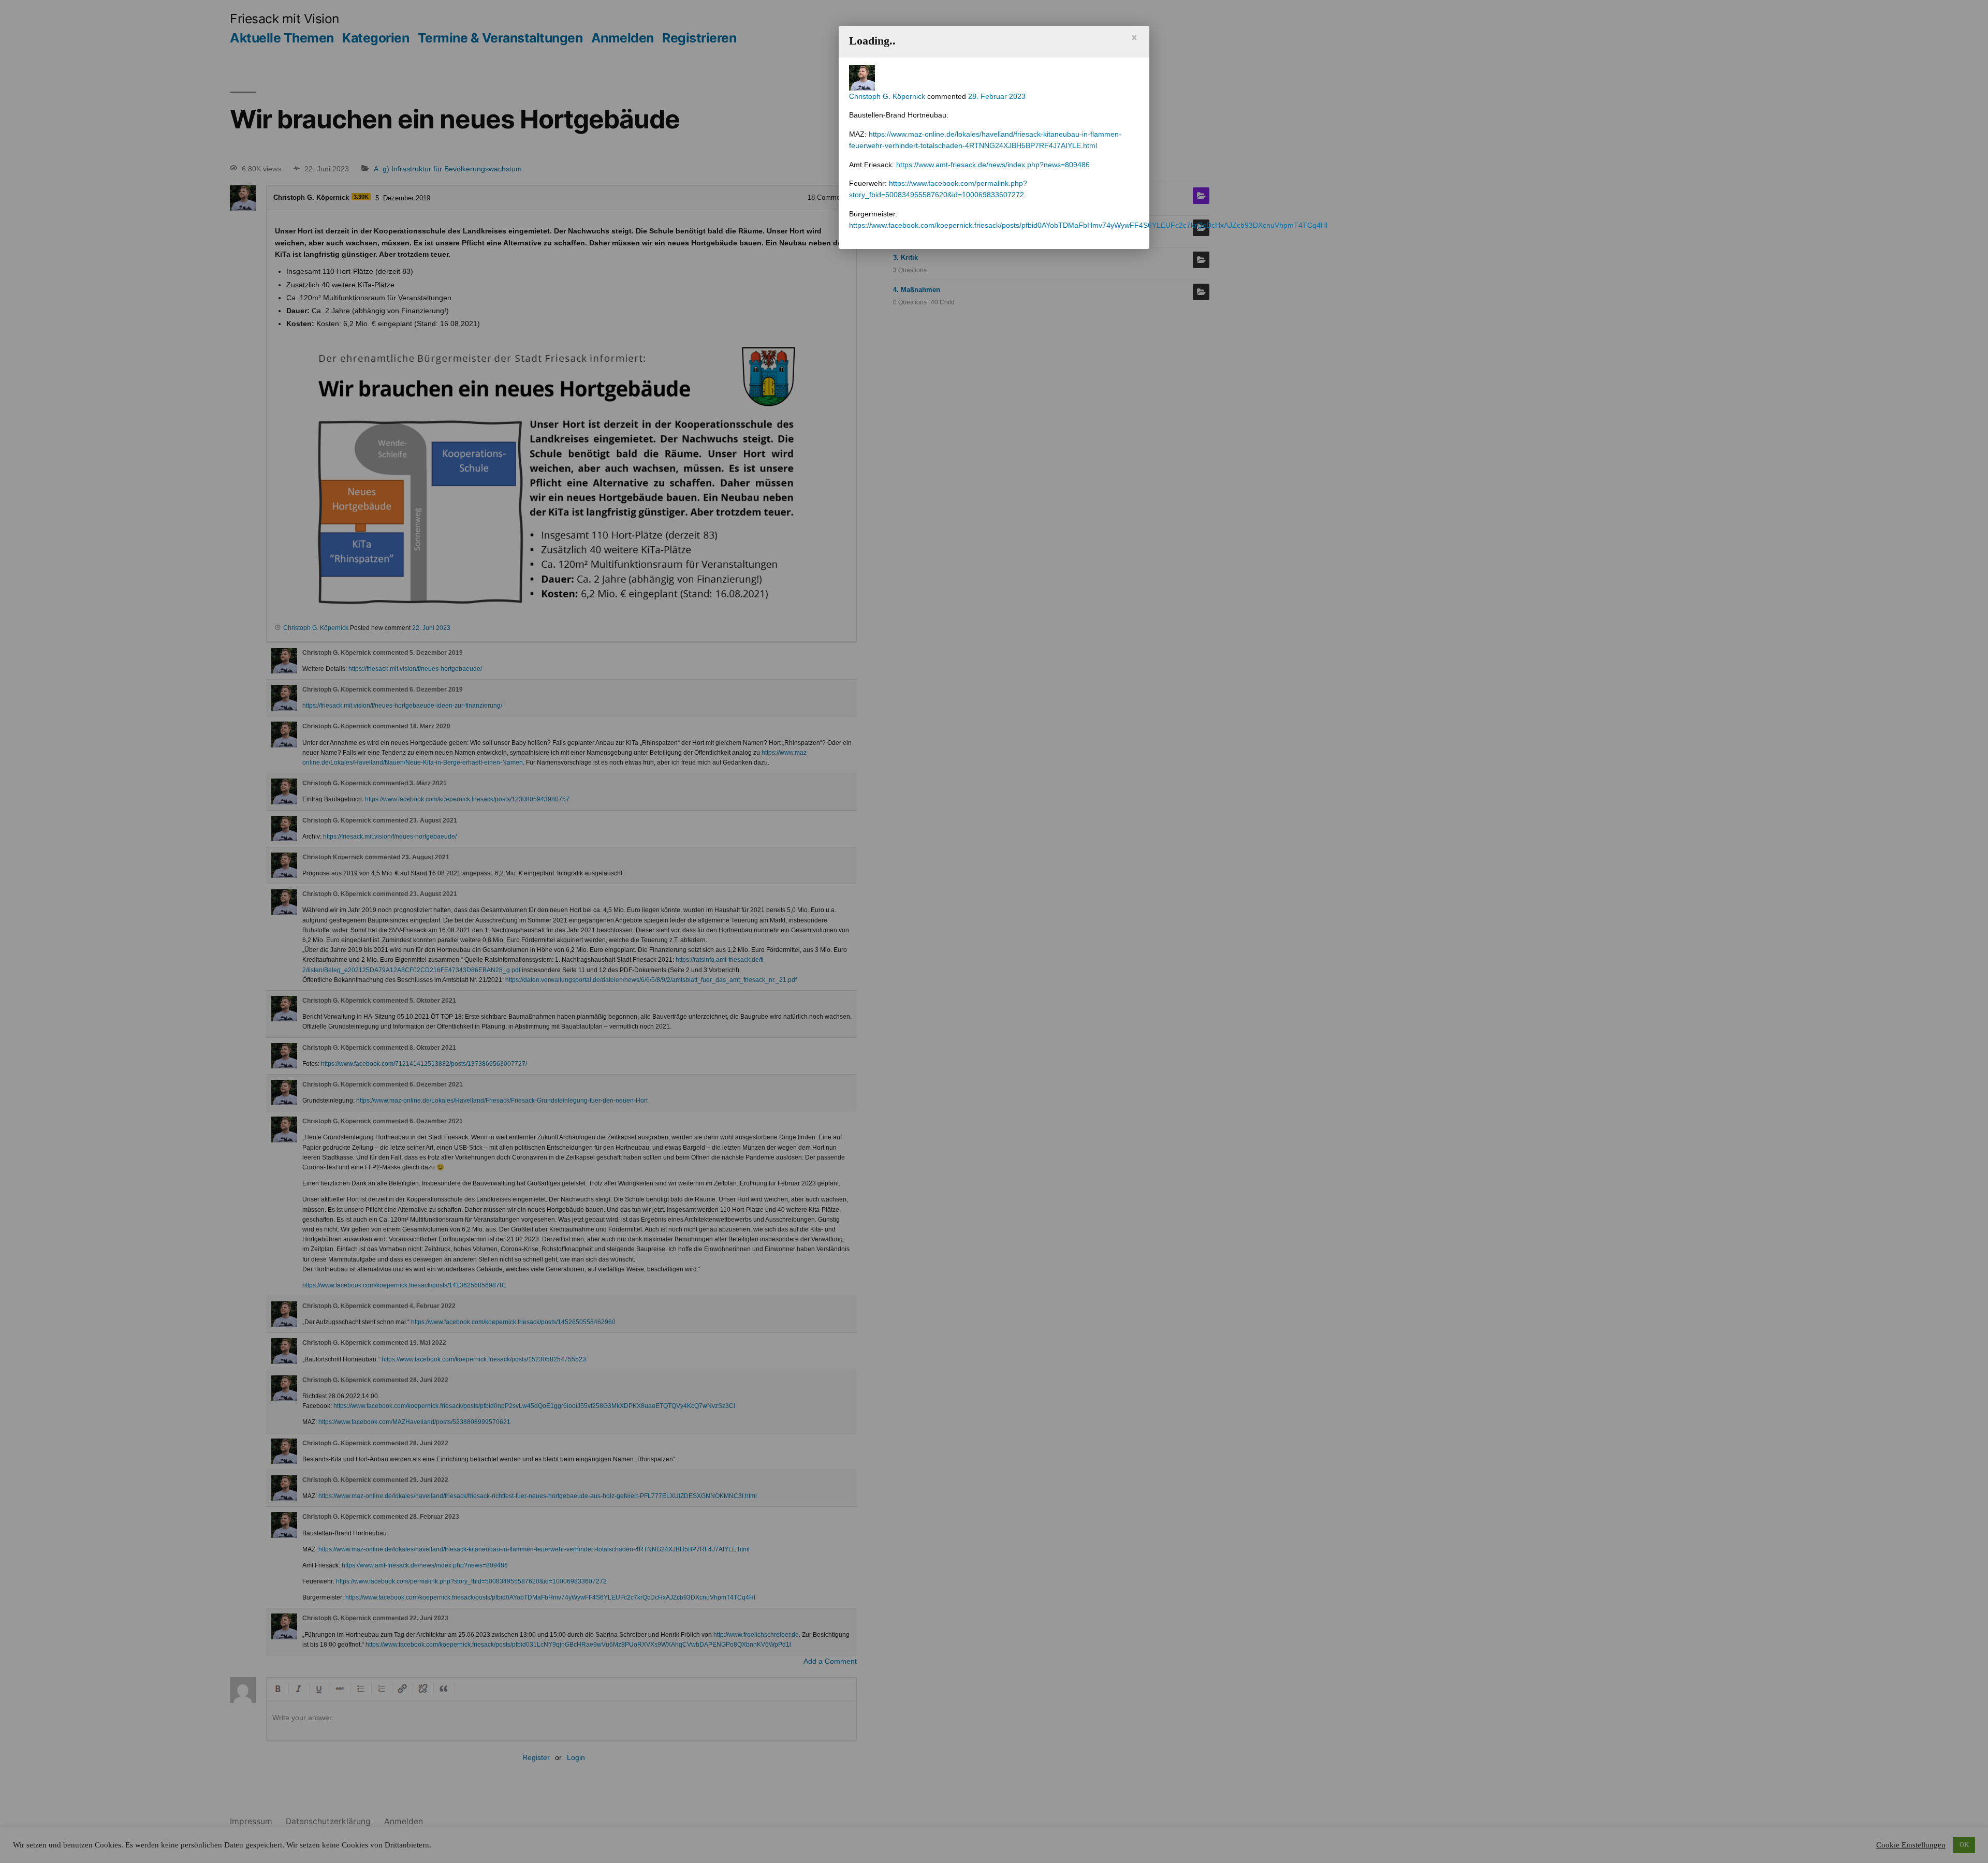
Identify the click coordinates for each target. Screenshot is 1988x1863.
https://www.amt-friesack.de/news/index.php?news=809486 (993, 165)
